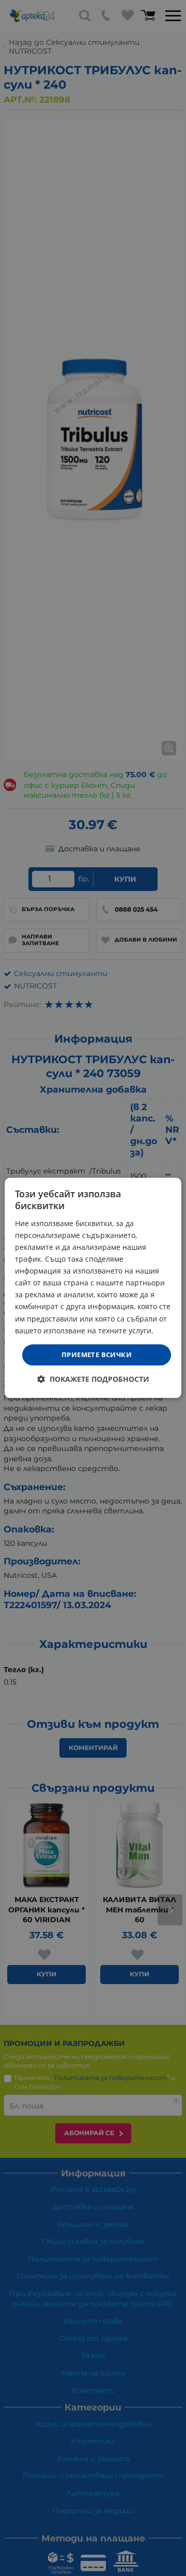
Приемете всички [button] (97, 1355)
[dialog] (93, 1288)
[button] (93, 1380)
